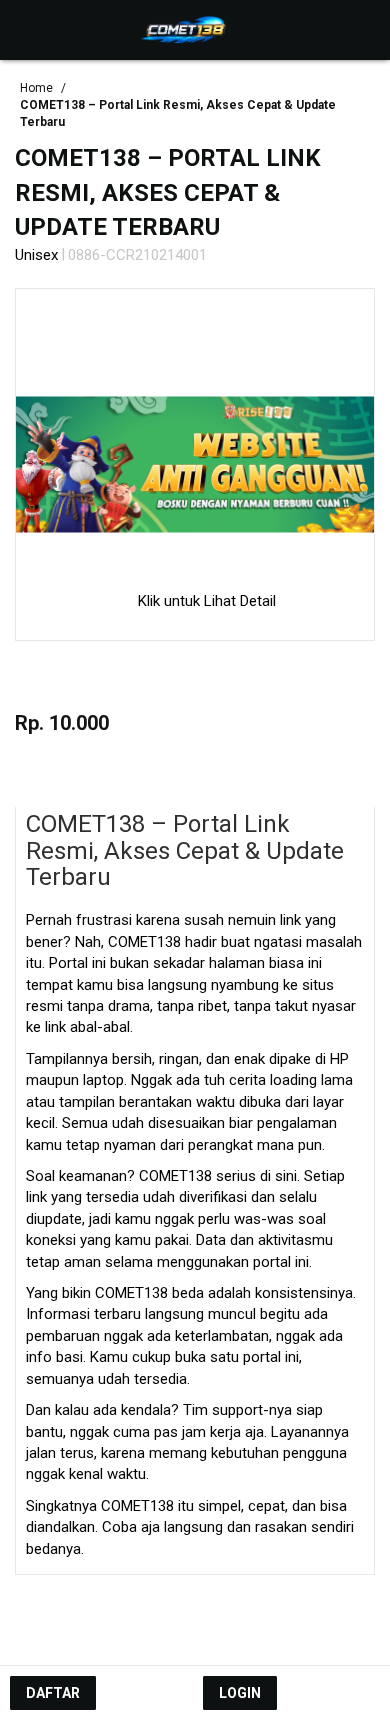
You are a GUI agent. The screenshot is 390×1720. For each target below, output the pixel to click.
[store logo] (186, 29)
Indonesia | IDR (195, 1633)
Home (38, 88)
